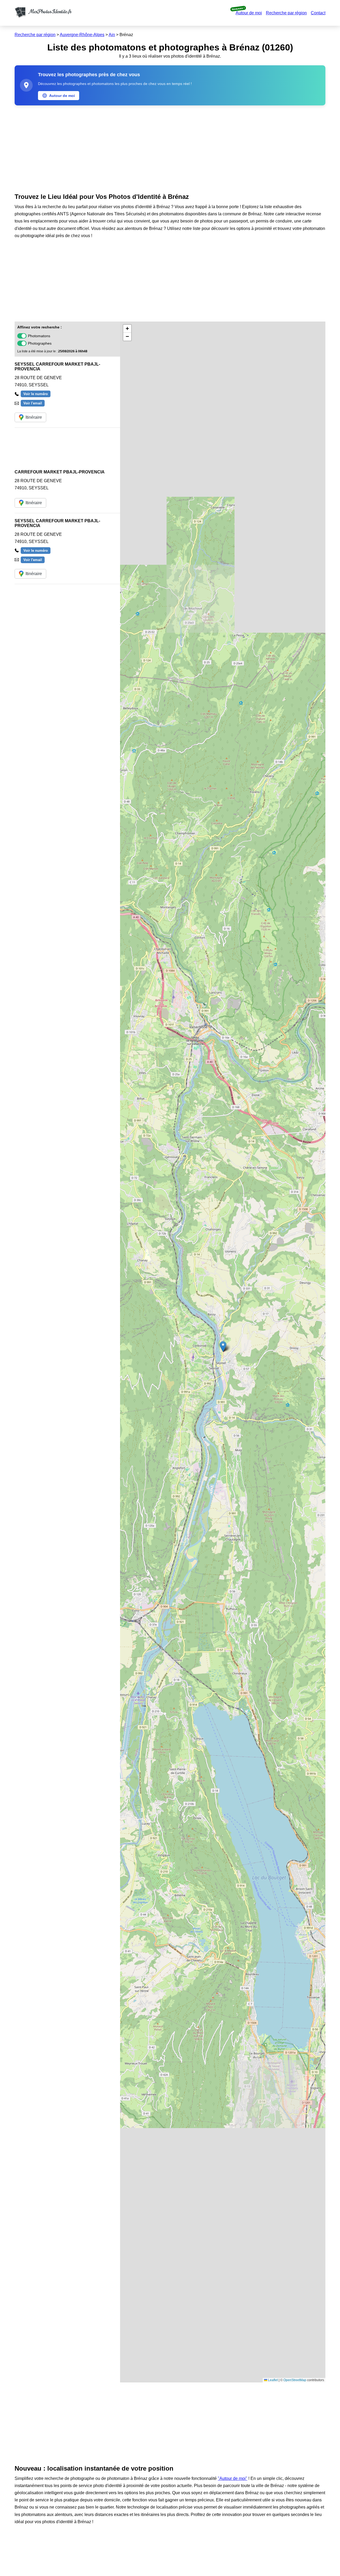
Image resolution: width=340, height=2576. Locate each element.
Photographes (40, 343)
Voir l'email (33, 403)
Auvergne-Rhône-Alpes (82, 35)
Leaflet (273, 2380)
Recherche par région (286, 13)
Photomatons (39, 336)
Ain (112, 35)
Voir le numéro (36, 394)
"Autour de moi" (233, 2478)
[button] (223, 1347)
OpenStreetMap (295, 2380)
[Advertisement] (170, 148)
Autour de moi (249, 13)
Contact (318, 13)
